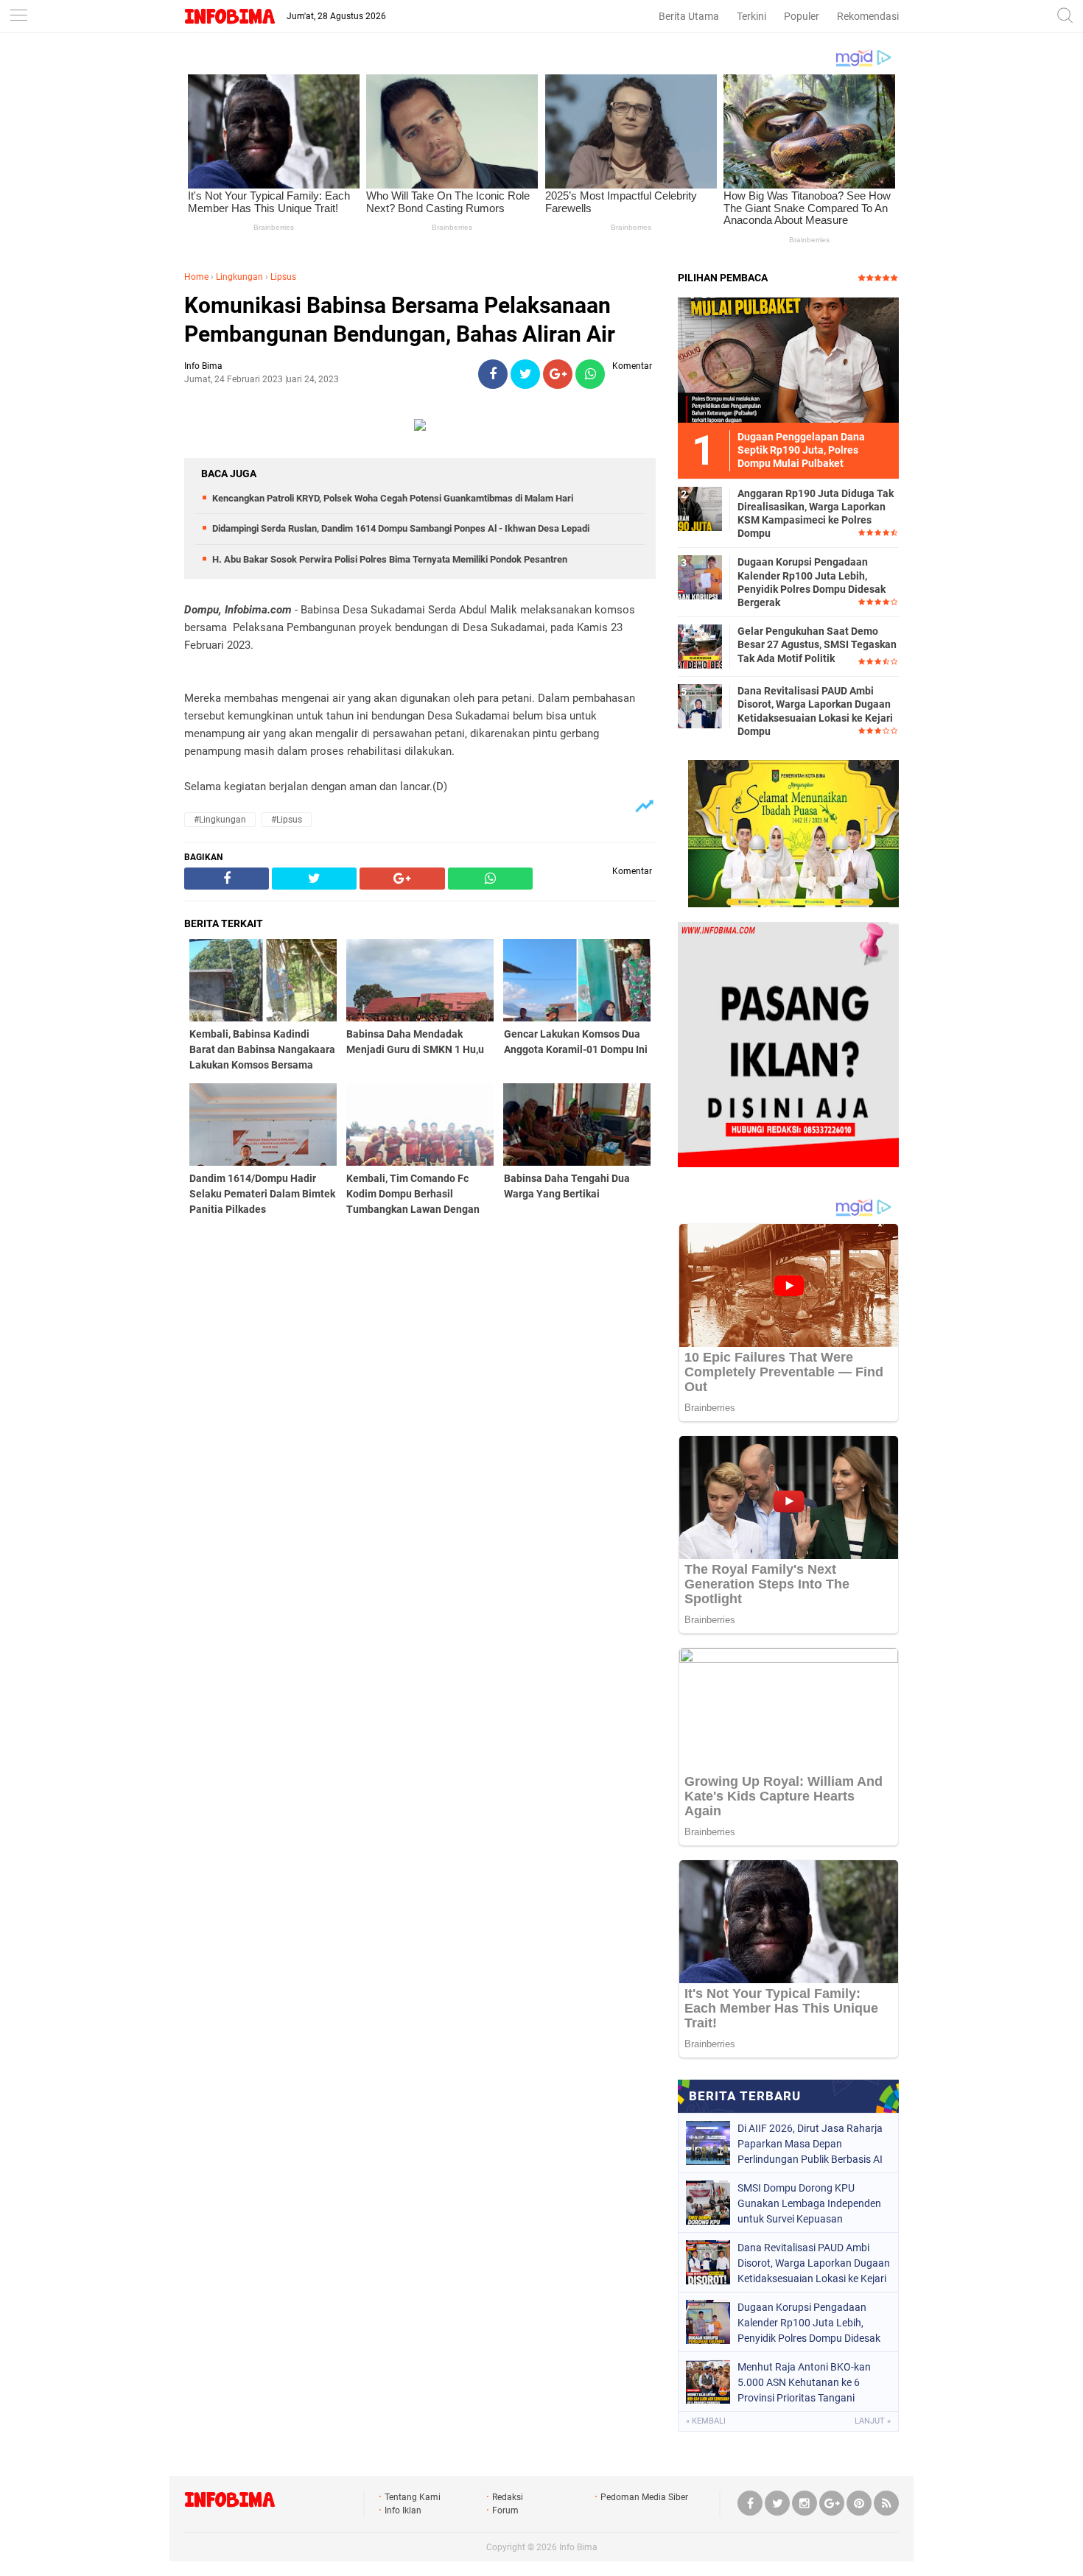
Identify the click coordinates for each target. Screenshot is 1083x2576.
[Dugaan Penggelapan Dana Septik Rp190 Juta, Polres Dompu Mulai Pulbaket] (788, 359)
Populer (802, 16)
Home (196, 277)
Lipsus (283, 277)
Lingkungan (239, 277)
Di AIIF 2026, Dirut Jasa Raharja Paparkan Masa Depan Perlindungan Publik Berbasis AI (810, 2144)
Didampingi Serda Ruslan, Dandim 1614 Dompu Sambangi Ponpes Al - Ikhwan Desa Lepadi (401, 528)
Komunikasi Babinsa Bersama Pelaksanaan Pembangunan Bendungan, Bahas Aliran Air (400, 320)
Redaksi (508, 2497)
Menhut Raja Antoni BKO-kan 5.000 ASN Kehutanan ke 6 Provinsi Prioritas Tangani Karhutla (804, 2382)
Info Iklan (403, 2510)
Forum (505, 2510)
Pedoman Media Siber (644, 2497)
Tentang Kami (413, 2497)
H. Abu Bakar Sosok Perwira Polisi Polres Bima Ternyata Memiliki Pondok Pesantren (390, 559)
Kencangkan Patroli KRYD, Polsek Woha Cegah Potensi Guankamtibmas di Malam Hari (393, 498)
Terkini (751, 16)
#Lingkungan (220, 820)
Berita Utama (689, 16)
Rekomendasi (868, 16)
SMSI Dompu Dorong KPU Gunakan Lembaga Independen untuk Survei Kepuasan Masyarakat (809, 2203)
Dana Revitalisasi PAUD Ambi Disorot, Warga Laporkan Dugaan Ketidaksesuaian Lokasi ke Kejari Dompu (815, 711)
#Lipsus (287, 820)
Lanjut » (873, 2421)
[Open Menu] (18, 17)
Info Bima (578, 2547)
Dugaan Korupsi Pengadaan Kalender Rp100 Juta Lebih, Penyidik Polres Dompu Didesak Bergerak (812, 582)
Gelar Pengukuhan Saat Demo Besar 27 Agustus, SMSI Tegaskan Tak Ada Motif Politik (817, 644)
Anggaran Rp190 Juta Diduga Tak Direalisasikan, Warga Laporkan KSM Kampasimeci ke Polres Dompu (816, 514)
